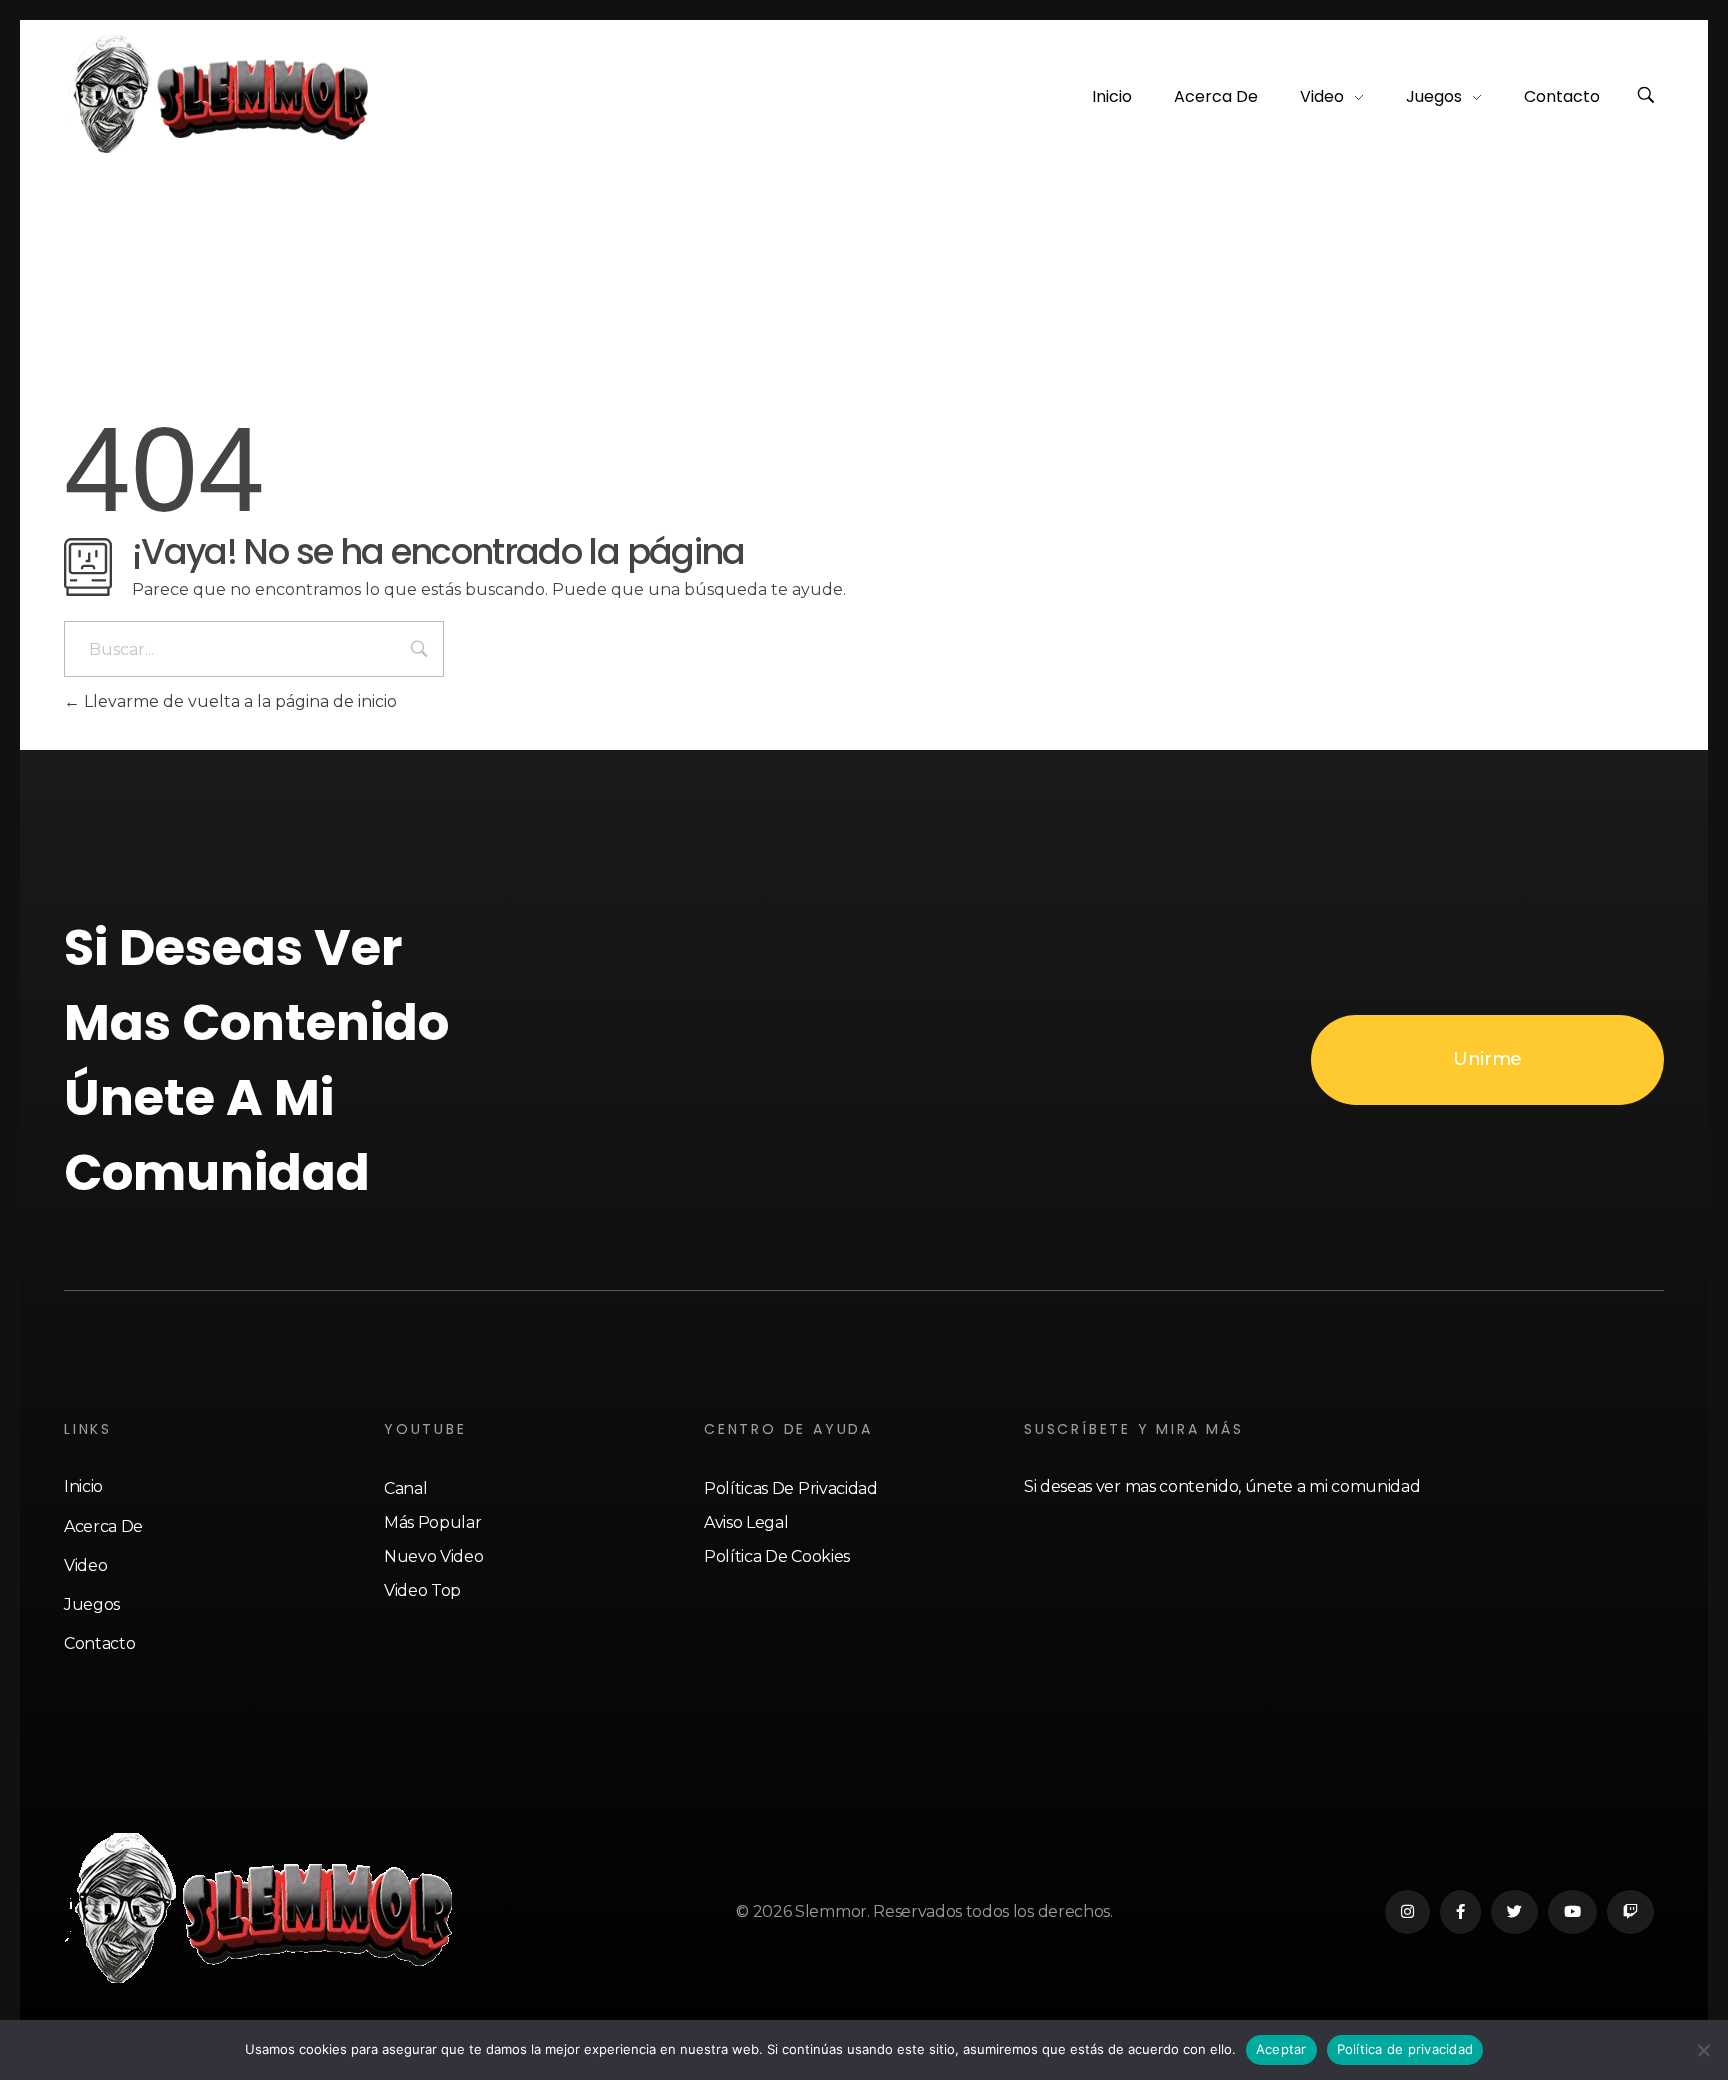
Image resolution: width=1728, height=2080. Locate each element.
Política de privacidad (1405, 2049)
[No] (1703, 2050)
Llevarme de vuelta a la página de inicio (238, 701)
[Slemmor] (220, 94)
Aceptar (1281, 2049)
